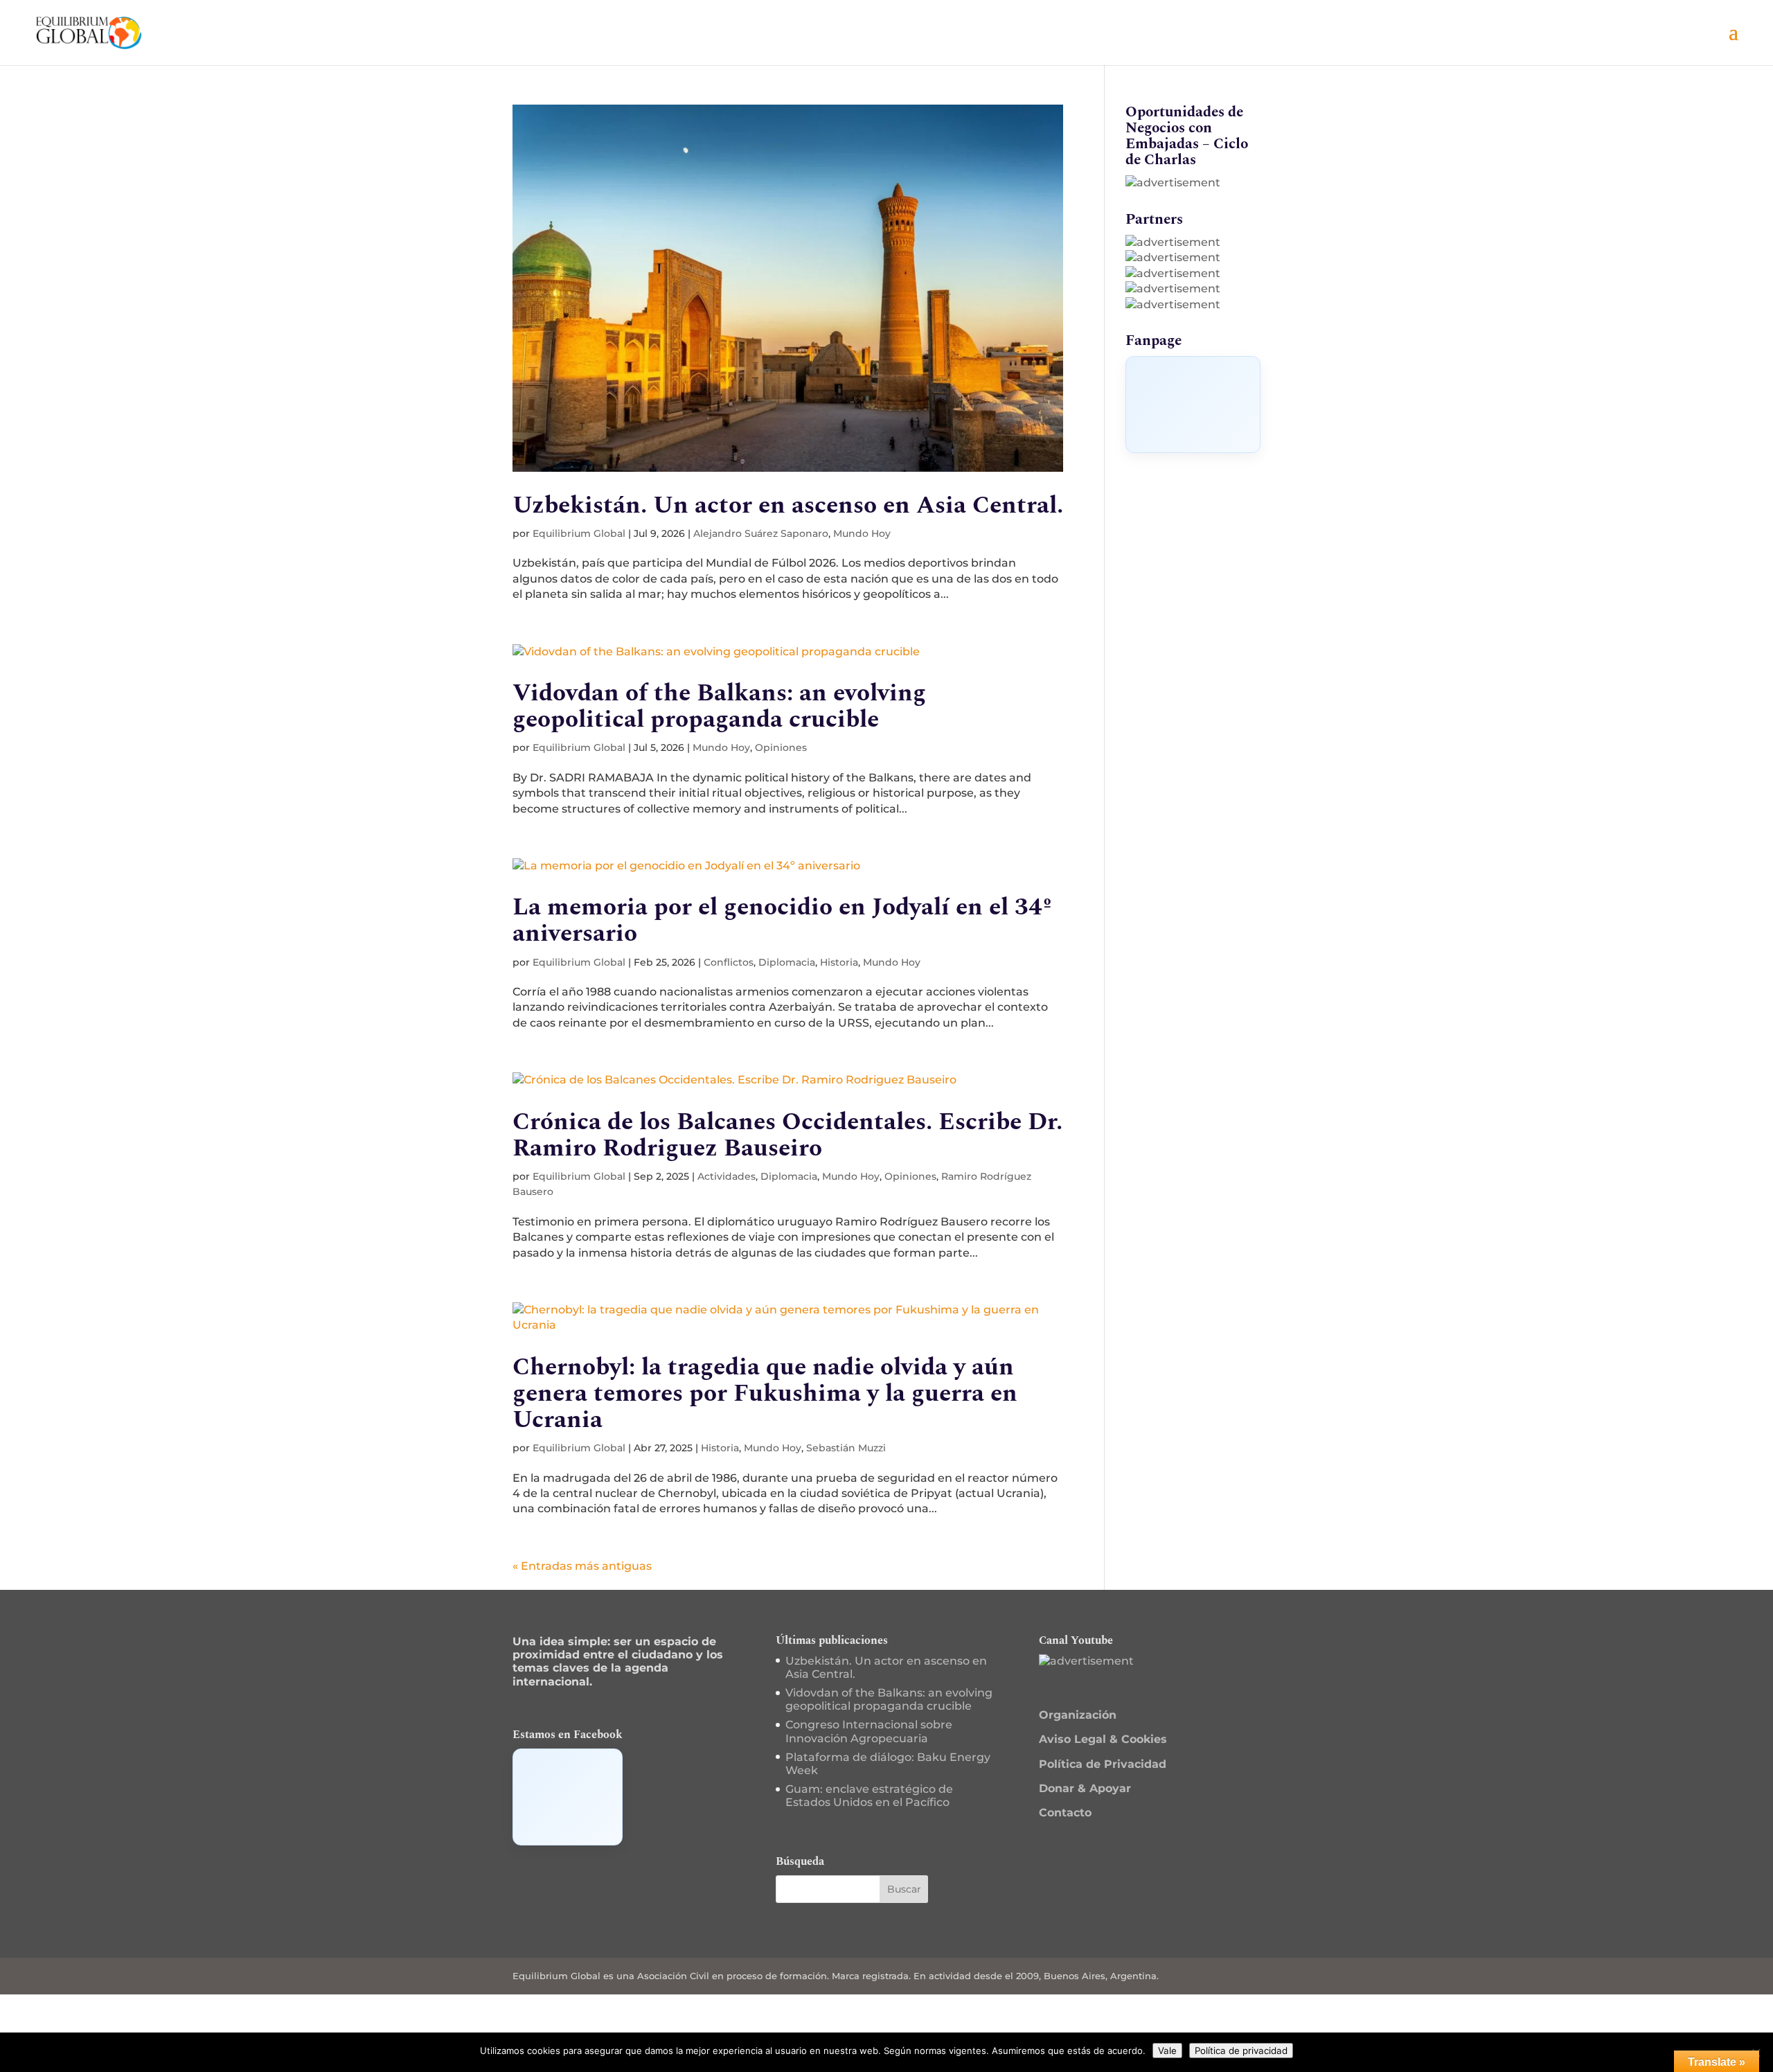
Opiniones (781, 747)
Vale (1167, 2051)
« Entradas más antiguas (582, 1566)
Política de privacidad (1241, 2051)
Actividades (727, 1176)
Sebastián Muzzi (846, 1448)
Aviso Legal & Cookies (1103, 1739)
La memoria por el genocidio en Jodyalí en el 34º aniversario (782, 920)
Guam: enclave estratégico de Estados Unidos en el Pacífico (869, 1796)
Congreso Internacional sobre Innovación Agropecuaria (869, 1731)
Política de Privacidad (1103, 1764)
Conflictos (729, 962)
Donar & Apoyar (1085, 1788)
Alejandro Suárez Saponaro (761, 533)
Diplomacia (787, 962)
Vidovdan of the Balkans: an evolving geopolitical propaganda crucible (719, 706)
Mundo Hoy (862, 533)
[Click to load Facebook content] (1193, 405)
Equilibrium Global (579, 533)
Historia (839, 962)
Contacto (1065, 1813)
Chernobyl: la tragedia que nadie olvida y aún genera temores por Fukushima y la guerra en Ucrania (765, 1393)
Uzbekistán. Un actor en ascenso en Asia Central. (788, 505)
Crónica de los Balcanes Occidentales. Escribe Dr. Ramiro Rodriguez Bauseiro (787, 1135)
